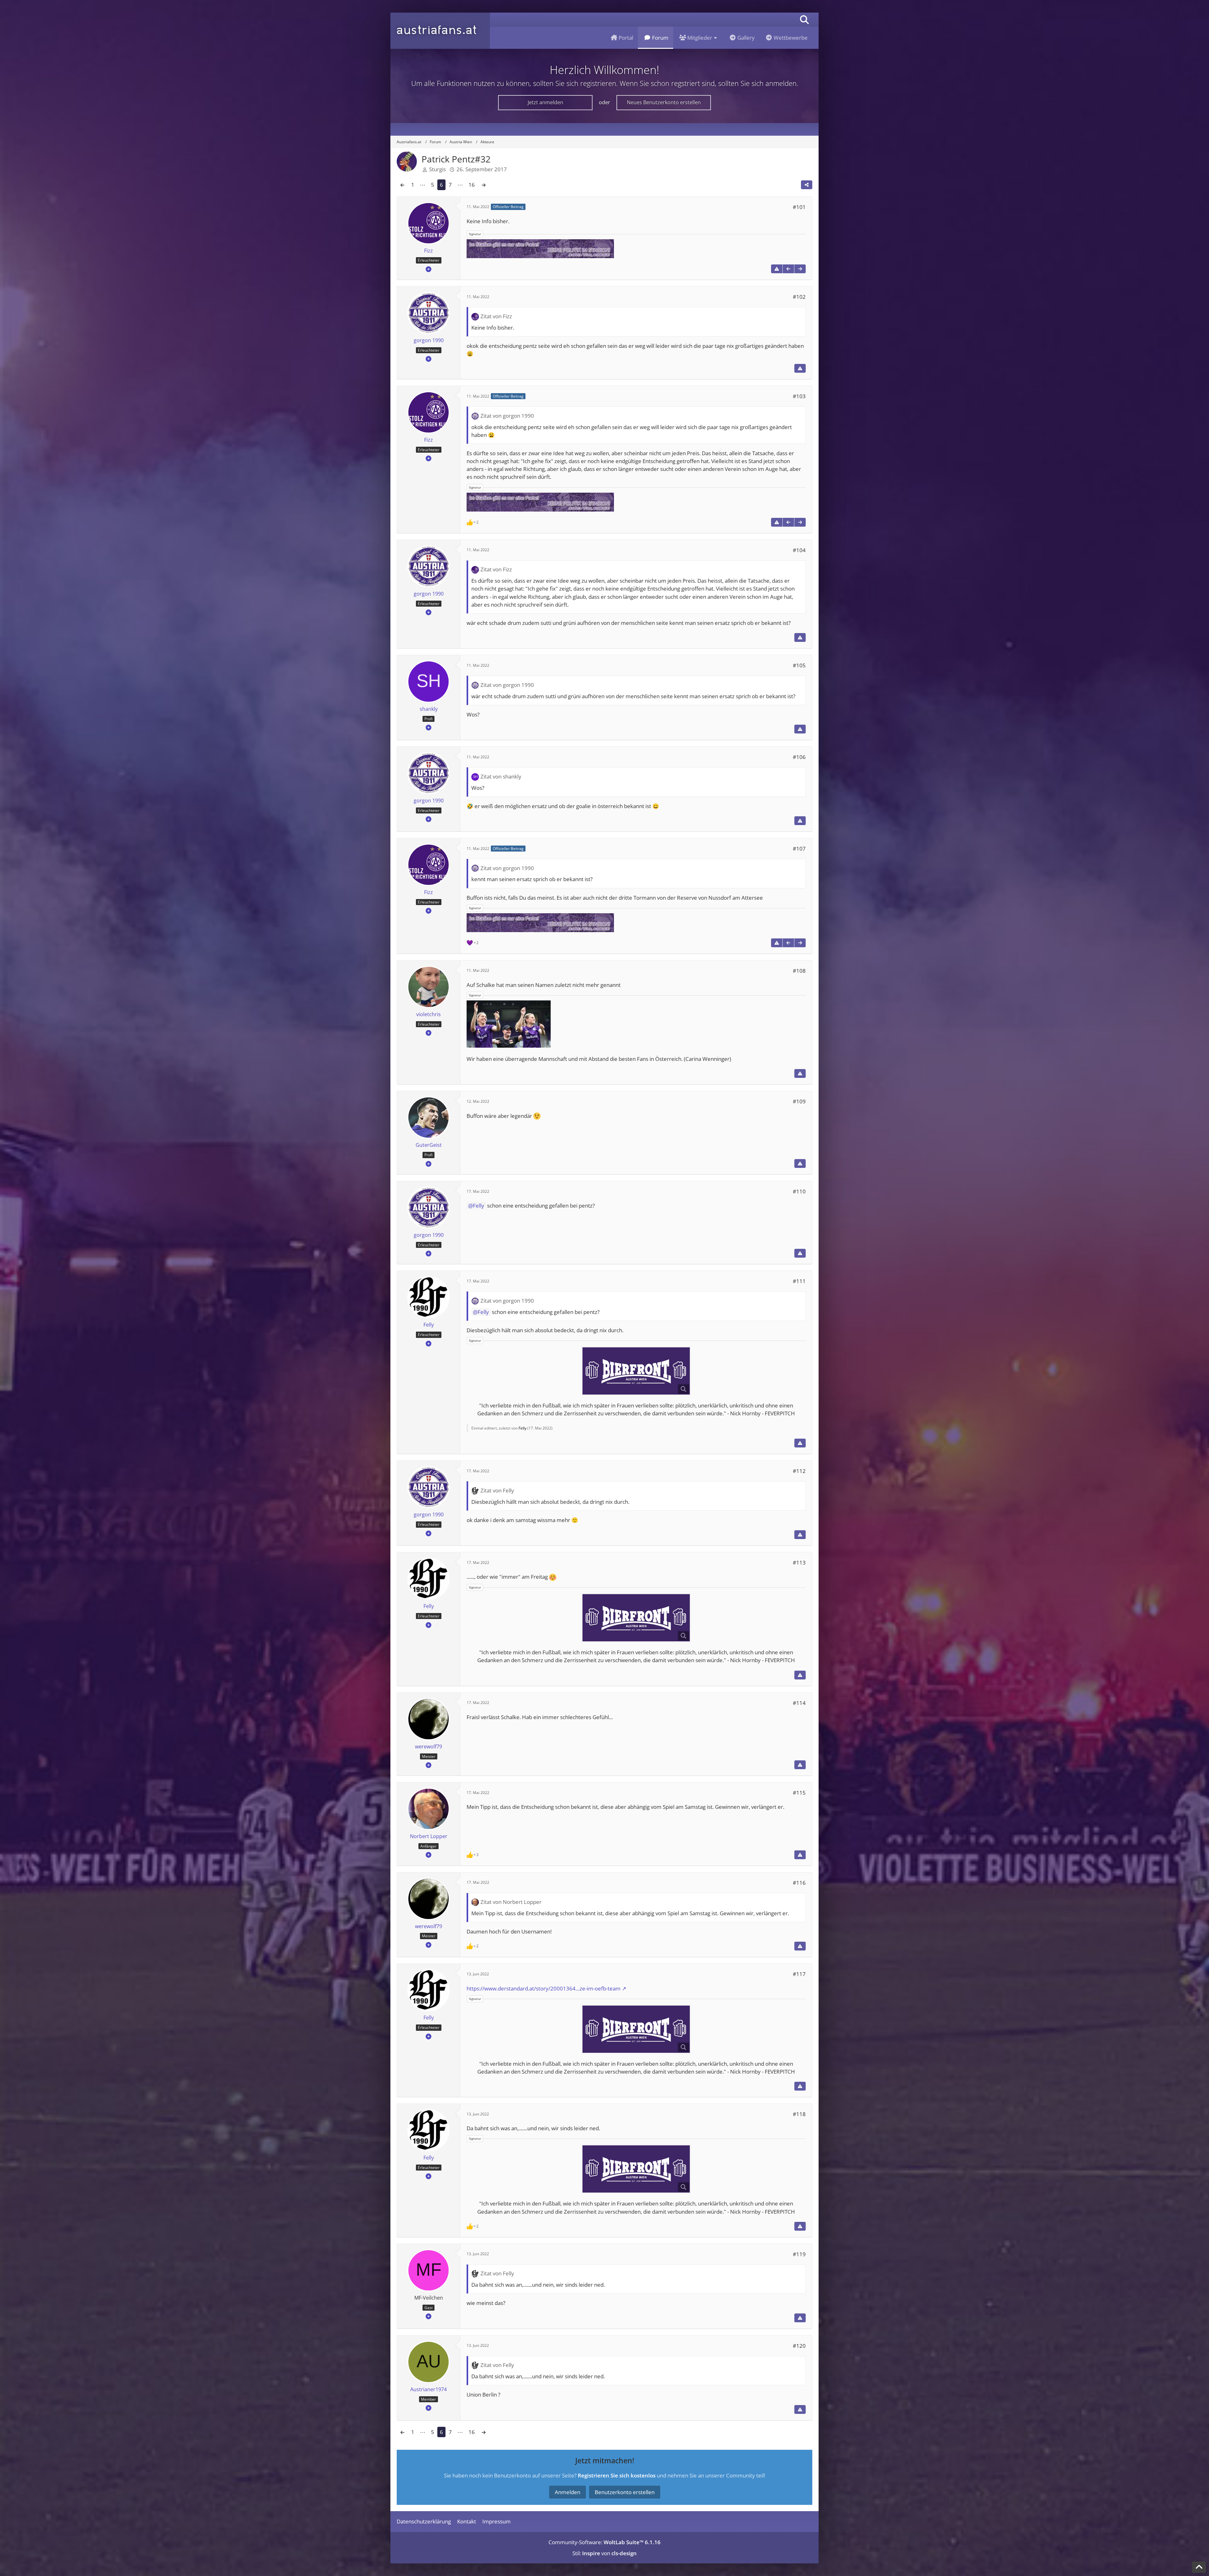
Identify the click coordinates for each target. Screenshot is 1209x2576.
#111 (799, 1281)
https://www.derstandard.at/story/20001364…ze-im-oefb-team (544, 1988)
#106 (799, 757)
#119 (799, 2254)
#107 (799, 849)
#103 (799, 396)
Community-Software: (604, 2542)
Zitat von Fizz (496, 316)
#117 (799, 1974)
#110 (799, 1191)
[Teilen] (807, 185)
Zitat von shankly (501, 776)
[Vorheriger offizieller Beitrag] (788, 269)
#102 (799, 297)
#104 (799, 550)
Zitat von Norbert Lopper (511, 1902)
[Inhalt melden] (777, 269)
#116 (799, 1883)
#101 (799, 207)
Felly (479, 1206)
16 (472, 185)
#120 (799, 2346)
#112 (799, 1471)
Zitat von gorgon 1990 (507, 416)
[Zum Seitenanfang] (1199, 2567)
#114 (799, 1703)
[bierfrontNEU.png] (636, 1371)
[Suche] (804, 20)
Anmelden (568, 2492)
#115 (799, 1793)
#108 (799, 971)
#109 (799, 1101)
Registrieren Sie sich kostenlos (617, 2475)
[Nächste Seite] (484, 185)
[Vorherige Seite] (402, 185)
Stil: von (604, 2553)
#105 (799, 665)
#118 (799, 2114)
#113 (799, 1563)
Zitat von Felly (497, 1490)
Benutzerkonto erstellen (625, 2492)
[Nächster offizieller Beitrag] (800, 269)
